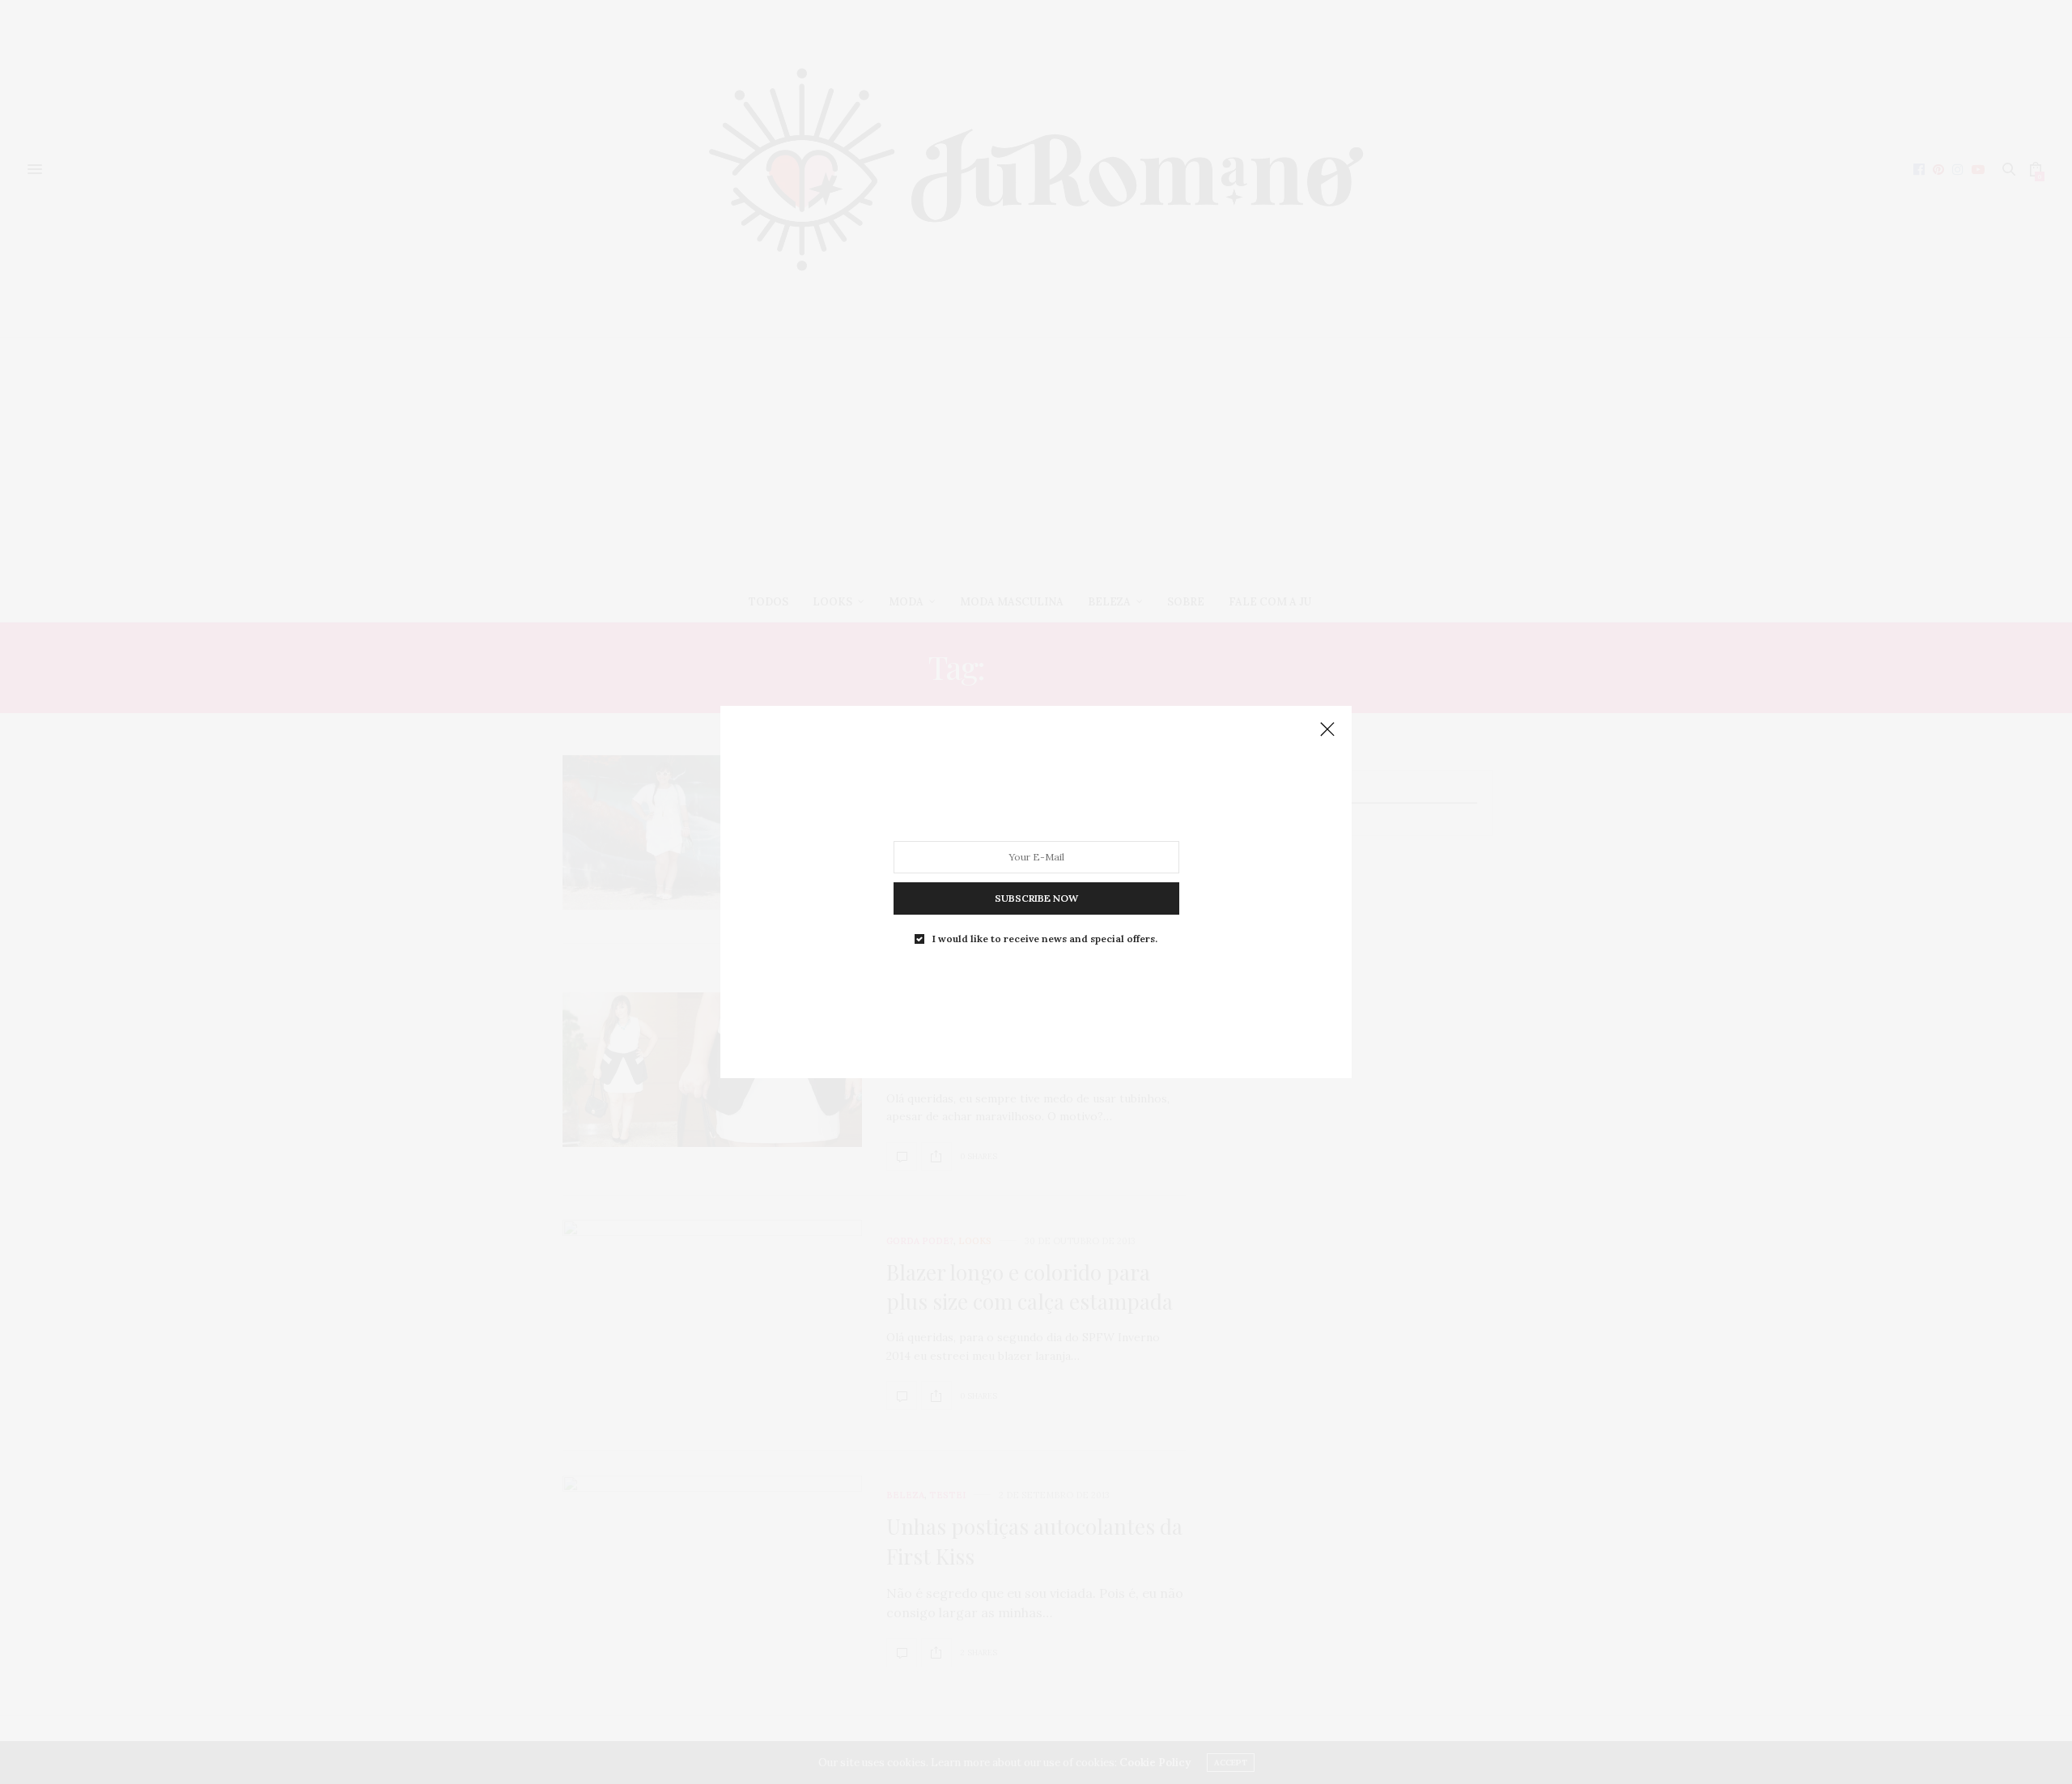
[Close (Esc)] (1327, 730)
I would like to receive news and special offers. (1045, 939)
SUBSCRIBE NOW (1036, 898)
